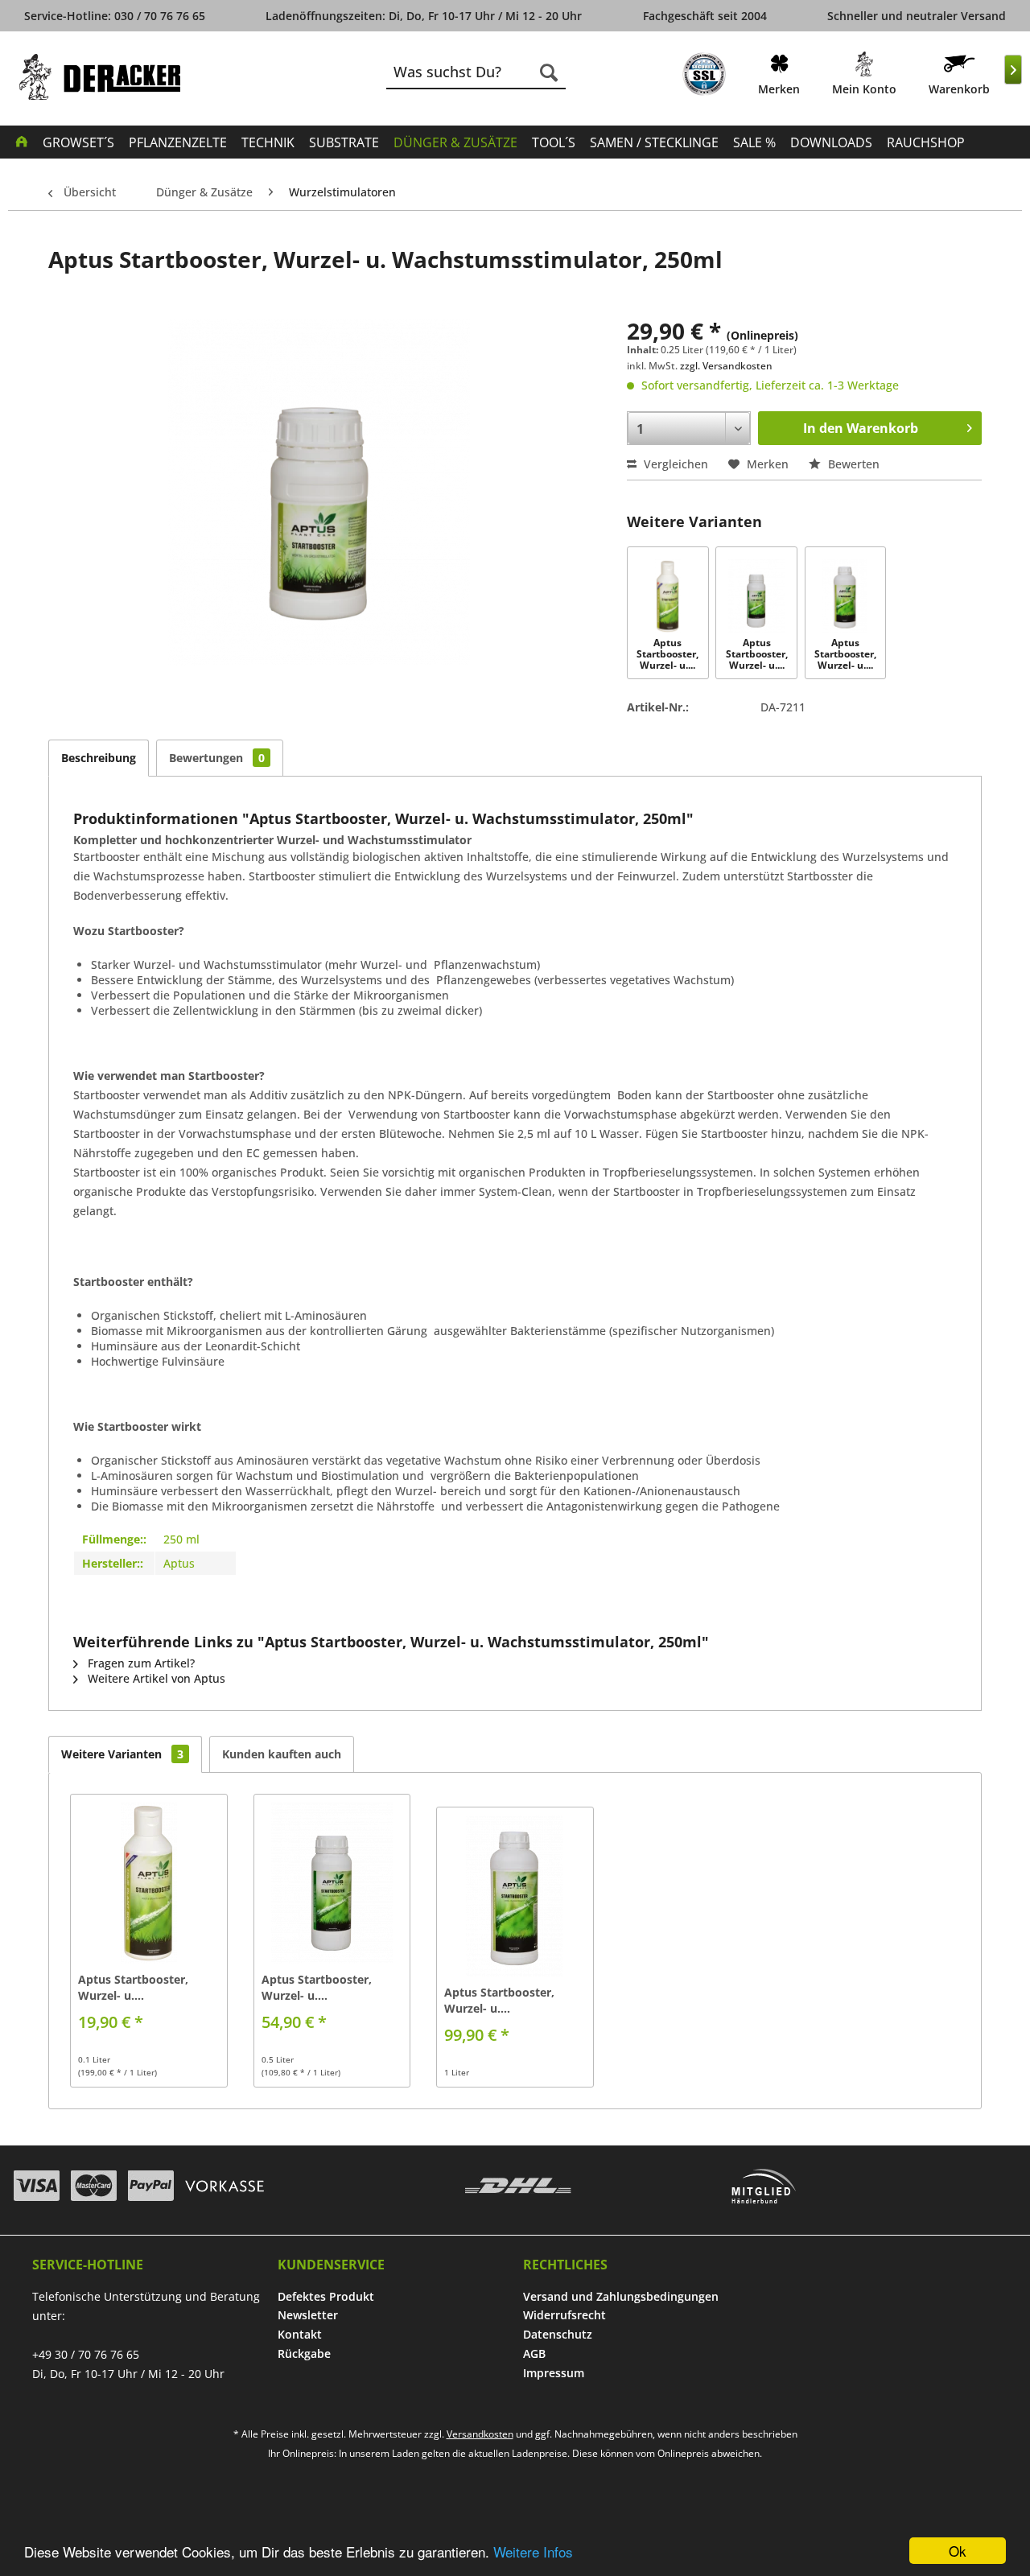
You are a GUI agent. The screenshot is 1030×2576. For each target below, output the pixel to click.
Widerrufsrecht (564, 2315)
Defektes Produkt (326, 2296)
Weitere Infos (533, 2551)
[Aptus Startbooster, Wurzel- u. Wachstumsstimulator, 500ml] (756, 596)
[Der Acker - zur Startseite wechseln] (100, 77)
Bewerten (852, 464)
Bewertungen (217, 758)
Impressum (554, 2373)
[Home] (22, 141)
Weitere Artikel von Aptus (155, 1678)
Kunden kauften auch (282, 1754)
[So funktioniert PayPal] (151, 2186)
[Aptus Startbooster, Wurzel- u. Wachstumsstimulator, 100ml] (667, 596)
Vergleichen (674, 464)
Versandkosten (480, 2434)
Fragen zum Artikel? (140, 1663)
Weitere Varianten (122, 1754)
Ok (958, 2551)
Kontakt (300, 2334)
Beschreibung (99, 758)
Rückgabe (304, 2353)
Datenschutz (558, 2334)
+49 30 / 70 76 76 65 (86, 2354)
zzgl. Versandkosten (726, 366)
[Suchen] (549, 72)
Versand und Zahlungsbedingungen (621, 2296)
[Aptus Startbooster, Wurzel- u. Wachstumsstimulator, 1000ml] (845, 596)
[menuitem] (704, 77)
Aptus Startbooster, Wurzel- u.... (667, 655)
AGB (534, 2353)
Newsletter (308, 2315)
